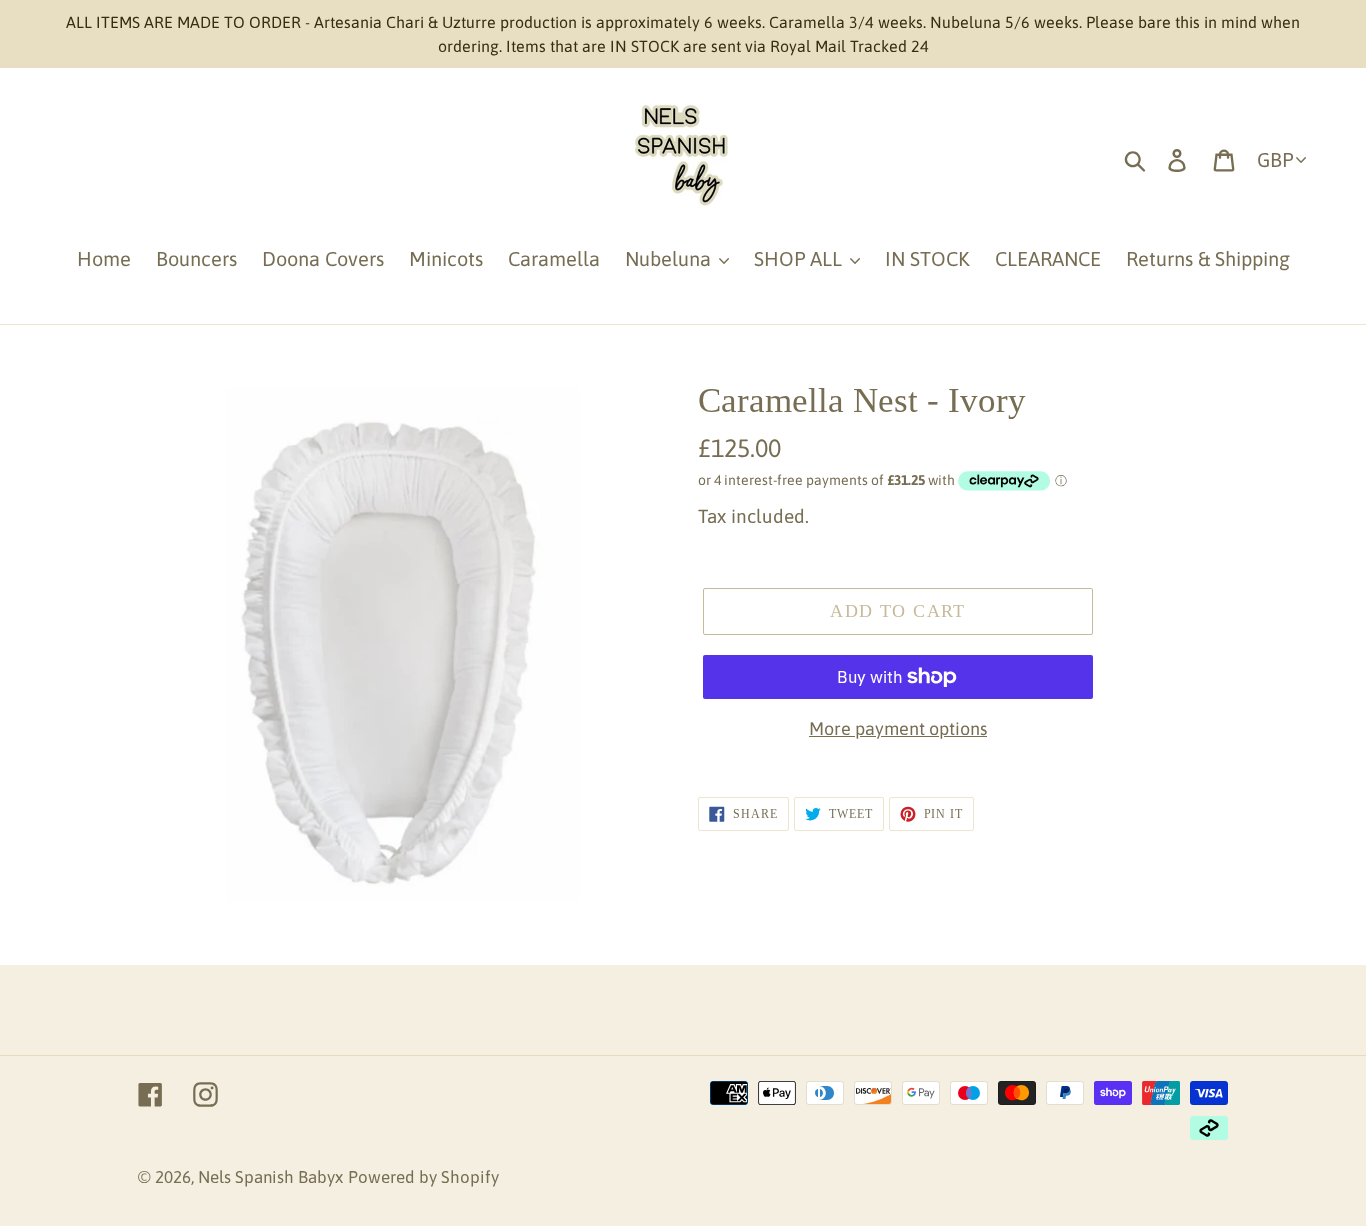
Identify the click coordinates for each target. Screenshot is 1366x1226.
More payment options (898, 728)
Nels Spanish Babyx (270, 1177)
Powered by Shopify (423, 1177)
